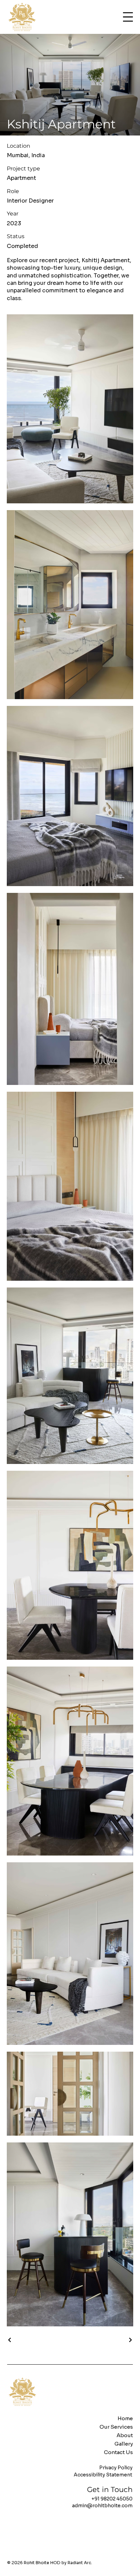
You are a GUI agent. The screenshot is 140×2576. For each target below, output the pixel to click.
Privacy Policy (116, 2468)
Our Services (116, 2427)
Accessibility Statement (103, 2475)
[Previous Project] (10, 2340)
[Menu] (128, 17)
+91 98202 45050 (112, 2499)
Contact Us (118, 2452)
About (125, 2435)
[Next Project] (130, 2340)
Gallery (124, 2444)
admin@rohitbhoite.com (102, 2506)
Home (125, 2418)
